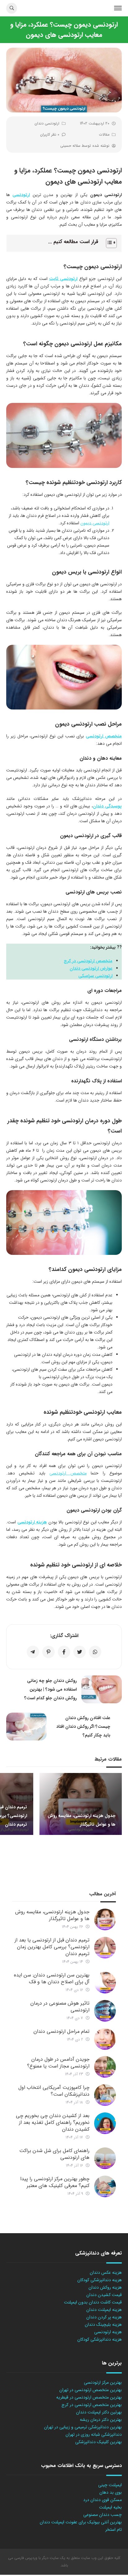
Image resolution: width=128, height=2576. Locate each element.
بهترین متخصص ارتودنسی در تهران (91, 2390)
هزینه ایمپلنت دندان (104, 2310)
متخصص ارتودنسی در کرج (88, 961)
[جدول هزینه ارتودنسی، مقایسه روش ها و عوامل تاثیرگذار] (105, 1919)
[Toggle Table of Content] (108, 243)
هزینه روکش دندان (105, 2287)
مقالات (104, 135)
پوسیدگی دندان (107, 806)
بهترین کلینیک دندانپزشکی (98, 2442)
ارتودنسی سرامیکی (95, 976)
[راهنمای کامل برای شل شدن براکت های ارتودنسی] (105, 2158)
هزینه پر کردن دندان (104, 2317)
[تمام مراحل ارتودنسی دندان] (105, 2039)
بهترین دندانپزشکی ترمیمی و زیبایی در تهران (83, 2427)
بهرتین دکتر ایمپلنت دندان (99, 2412)
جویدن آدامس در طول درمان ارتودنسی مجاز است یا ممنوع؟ (58, 2063)
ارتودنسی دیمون (95, 523)
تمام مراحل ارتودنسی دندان (62, 2031)
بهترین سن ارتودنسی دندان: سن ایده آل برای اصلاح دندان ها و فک (52, 1978)
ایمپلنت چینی (110, 2485)
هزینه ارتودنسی (32, 1522)
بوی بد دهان (111, 2492)
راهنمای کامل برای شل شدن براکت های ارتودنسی (54, 2154)
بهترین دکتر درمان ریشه (101, 2420)
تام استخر (114, 2530)
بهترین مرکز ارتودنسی (103, 2382)
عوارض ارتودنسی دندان (91, 968)
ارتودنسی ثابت (63, 279)
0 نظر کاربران (50, 135)
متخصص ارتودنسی (104, 736)
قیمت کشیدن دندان (104, 2295)
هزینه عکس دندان (106, 2273)
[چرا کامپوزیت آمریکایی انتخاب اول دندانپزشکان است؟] (105, 2095)
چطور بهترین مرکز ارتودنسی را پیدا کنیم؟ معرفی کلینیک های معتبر (55, 2182)
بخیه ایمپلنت (110, 2507)
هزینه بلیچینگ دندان (103, 2325)
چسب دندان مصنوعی (103, 2515)
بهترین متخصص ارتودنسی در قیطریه (89, 2397)
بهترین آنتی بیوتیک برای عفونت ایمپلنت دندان (81, 2522)
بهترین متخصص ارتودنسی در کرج (92, 2405)
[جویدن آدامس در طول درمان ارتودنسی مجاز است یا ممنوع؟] (105, 2067)
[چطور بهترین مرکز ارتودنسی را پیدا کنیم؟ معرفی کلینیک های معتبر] (105, 2186)
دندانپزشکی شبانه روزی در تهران (94, 2434)
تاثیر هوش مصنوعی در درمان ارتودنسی (60, 2007)
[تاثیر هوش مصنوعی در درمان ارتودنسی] (105, 2011)
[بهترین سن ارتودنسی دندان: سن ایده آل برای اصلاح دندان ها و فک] (105, 1983)
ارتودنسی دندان (47, 123)
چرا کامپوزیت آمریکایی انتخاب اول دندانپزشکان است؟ (54, 2091)
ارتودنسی (21, 195)
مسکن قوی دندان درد (103, 2500)
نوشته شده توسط (85, 146)
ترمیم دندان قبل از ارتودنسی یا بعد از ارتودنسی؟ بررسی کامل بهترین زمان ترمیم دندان (52, 1947)
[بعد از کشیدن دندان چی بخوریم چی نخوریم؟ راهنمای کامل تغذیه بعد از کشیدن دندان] (105, 2123)
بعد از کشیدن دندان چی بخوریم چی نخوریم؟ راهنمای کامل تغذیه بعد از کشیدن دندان (53, 2122)
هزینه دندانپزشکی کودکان (100, 2280)
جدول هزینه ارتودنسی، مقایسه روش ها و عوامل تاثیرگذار (52, 1915)
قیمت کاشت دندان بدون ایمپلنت (93, 2302)
